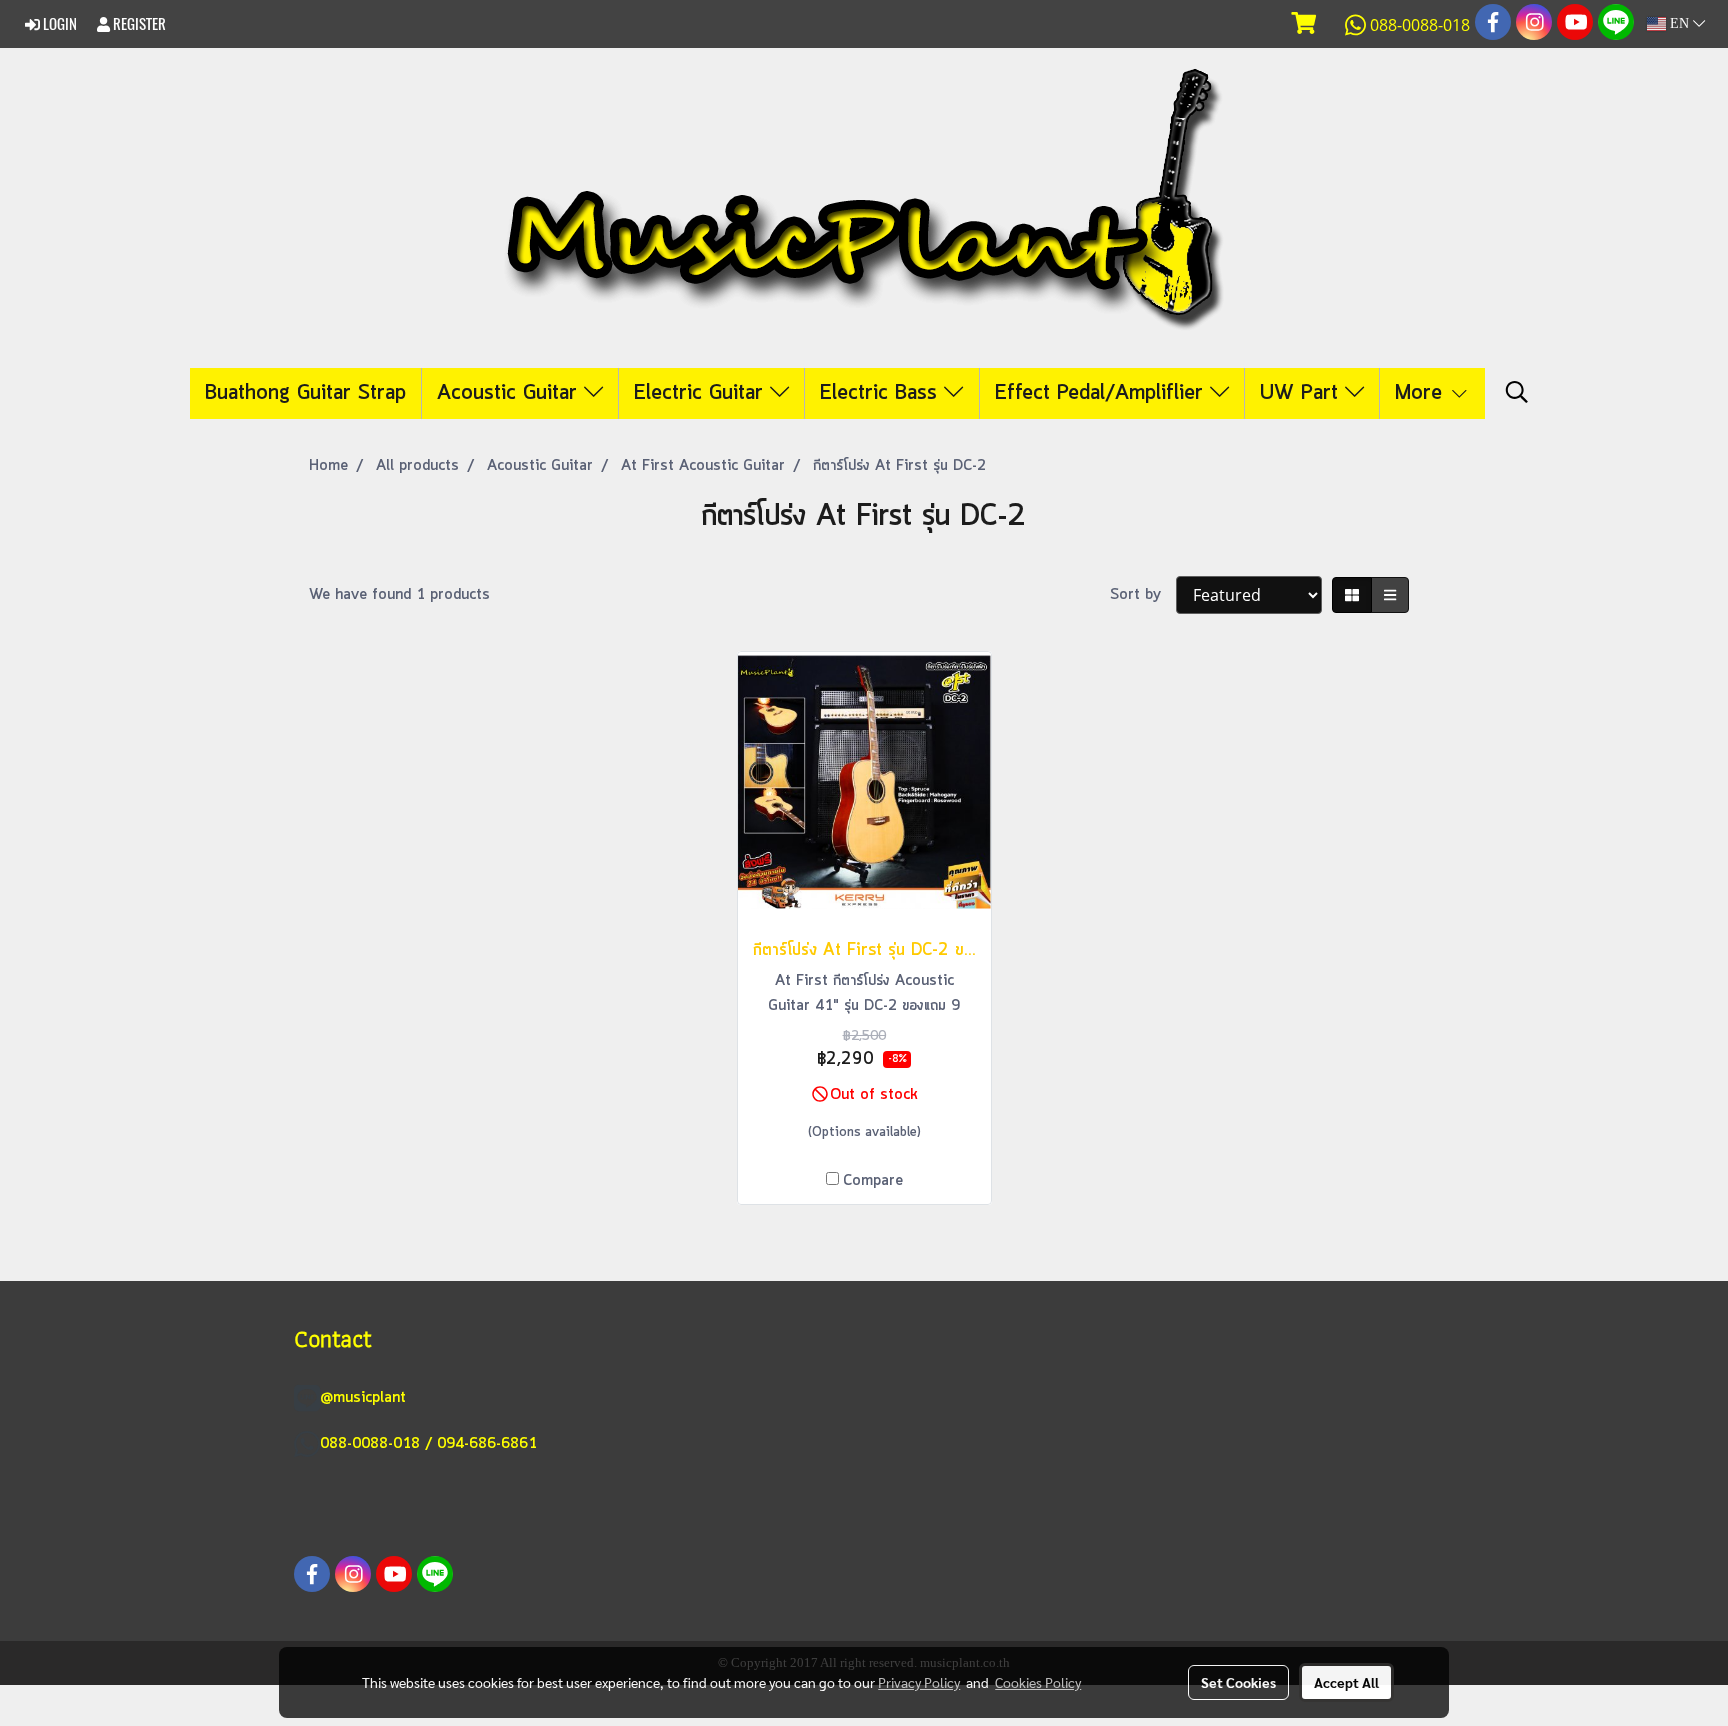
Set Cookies (1238, 1682)
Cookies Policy (1038, 1682)
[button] (1517, 393)
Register (138, 24)
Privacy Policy (919, 1682)
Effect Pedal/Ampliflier (1102, 393)
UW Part (1302, 393)
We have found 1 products (399, 595)
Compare (873, 1181)
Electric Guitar (702, 393)
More (1422, 393)
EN (1679, 23)
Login (58, 24)
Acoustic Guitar (510, 393)
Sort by (1143, 595)
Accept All (1346, 1682)
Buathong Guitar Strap (305, 393)
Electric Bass (882, 393)
